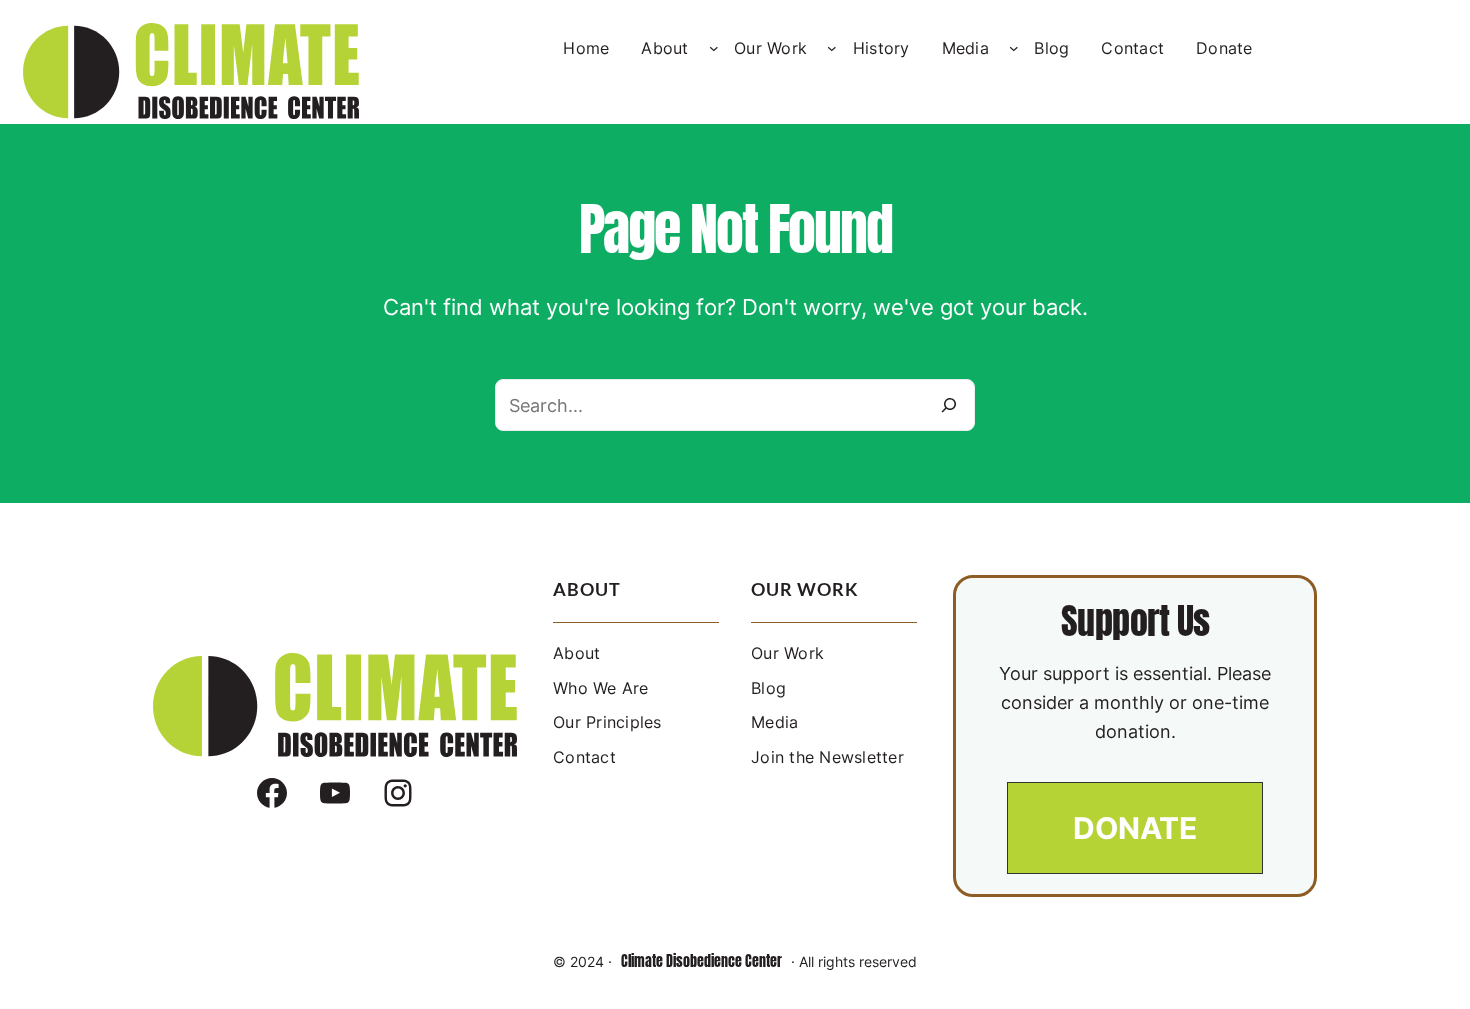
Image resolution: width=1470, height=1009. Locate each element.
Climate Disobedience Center (701, 961)
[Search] (949, 405)
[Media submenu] (1014, 48)
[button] (1135, 828)
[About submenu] (714, 48)
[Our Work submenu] (832, 48)
